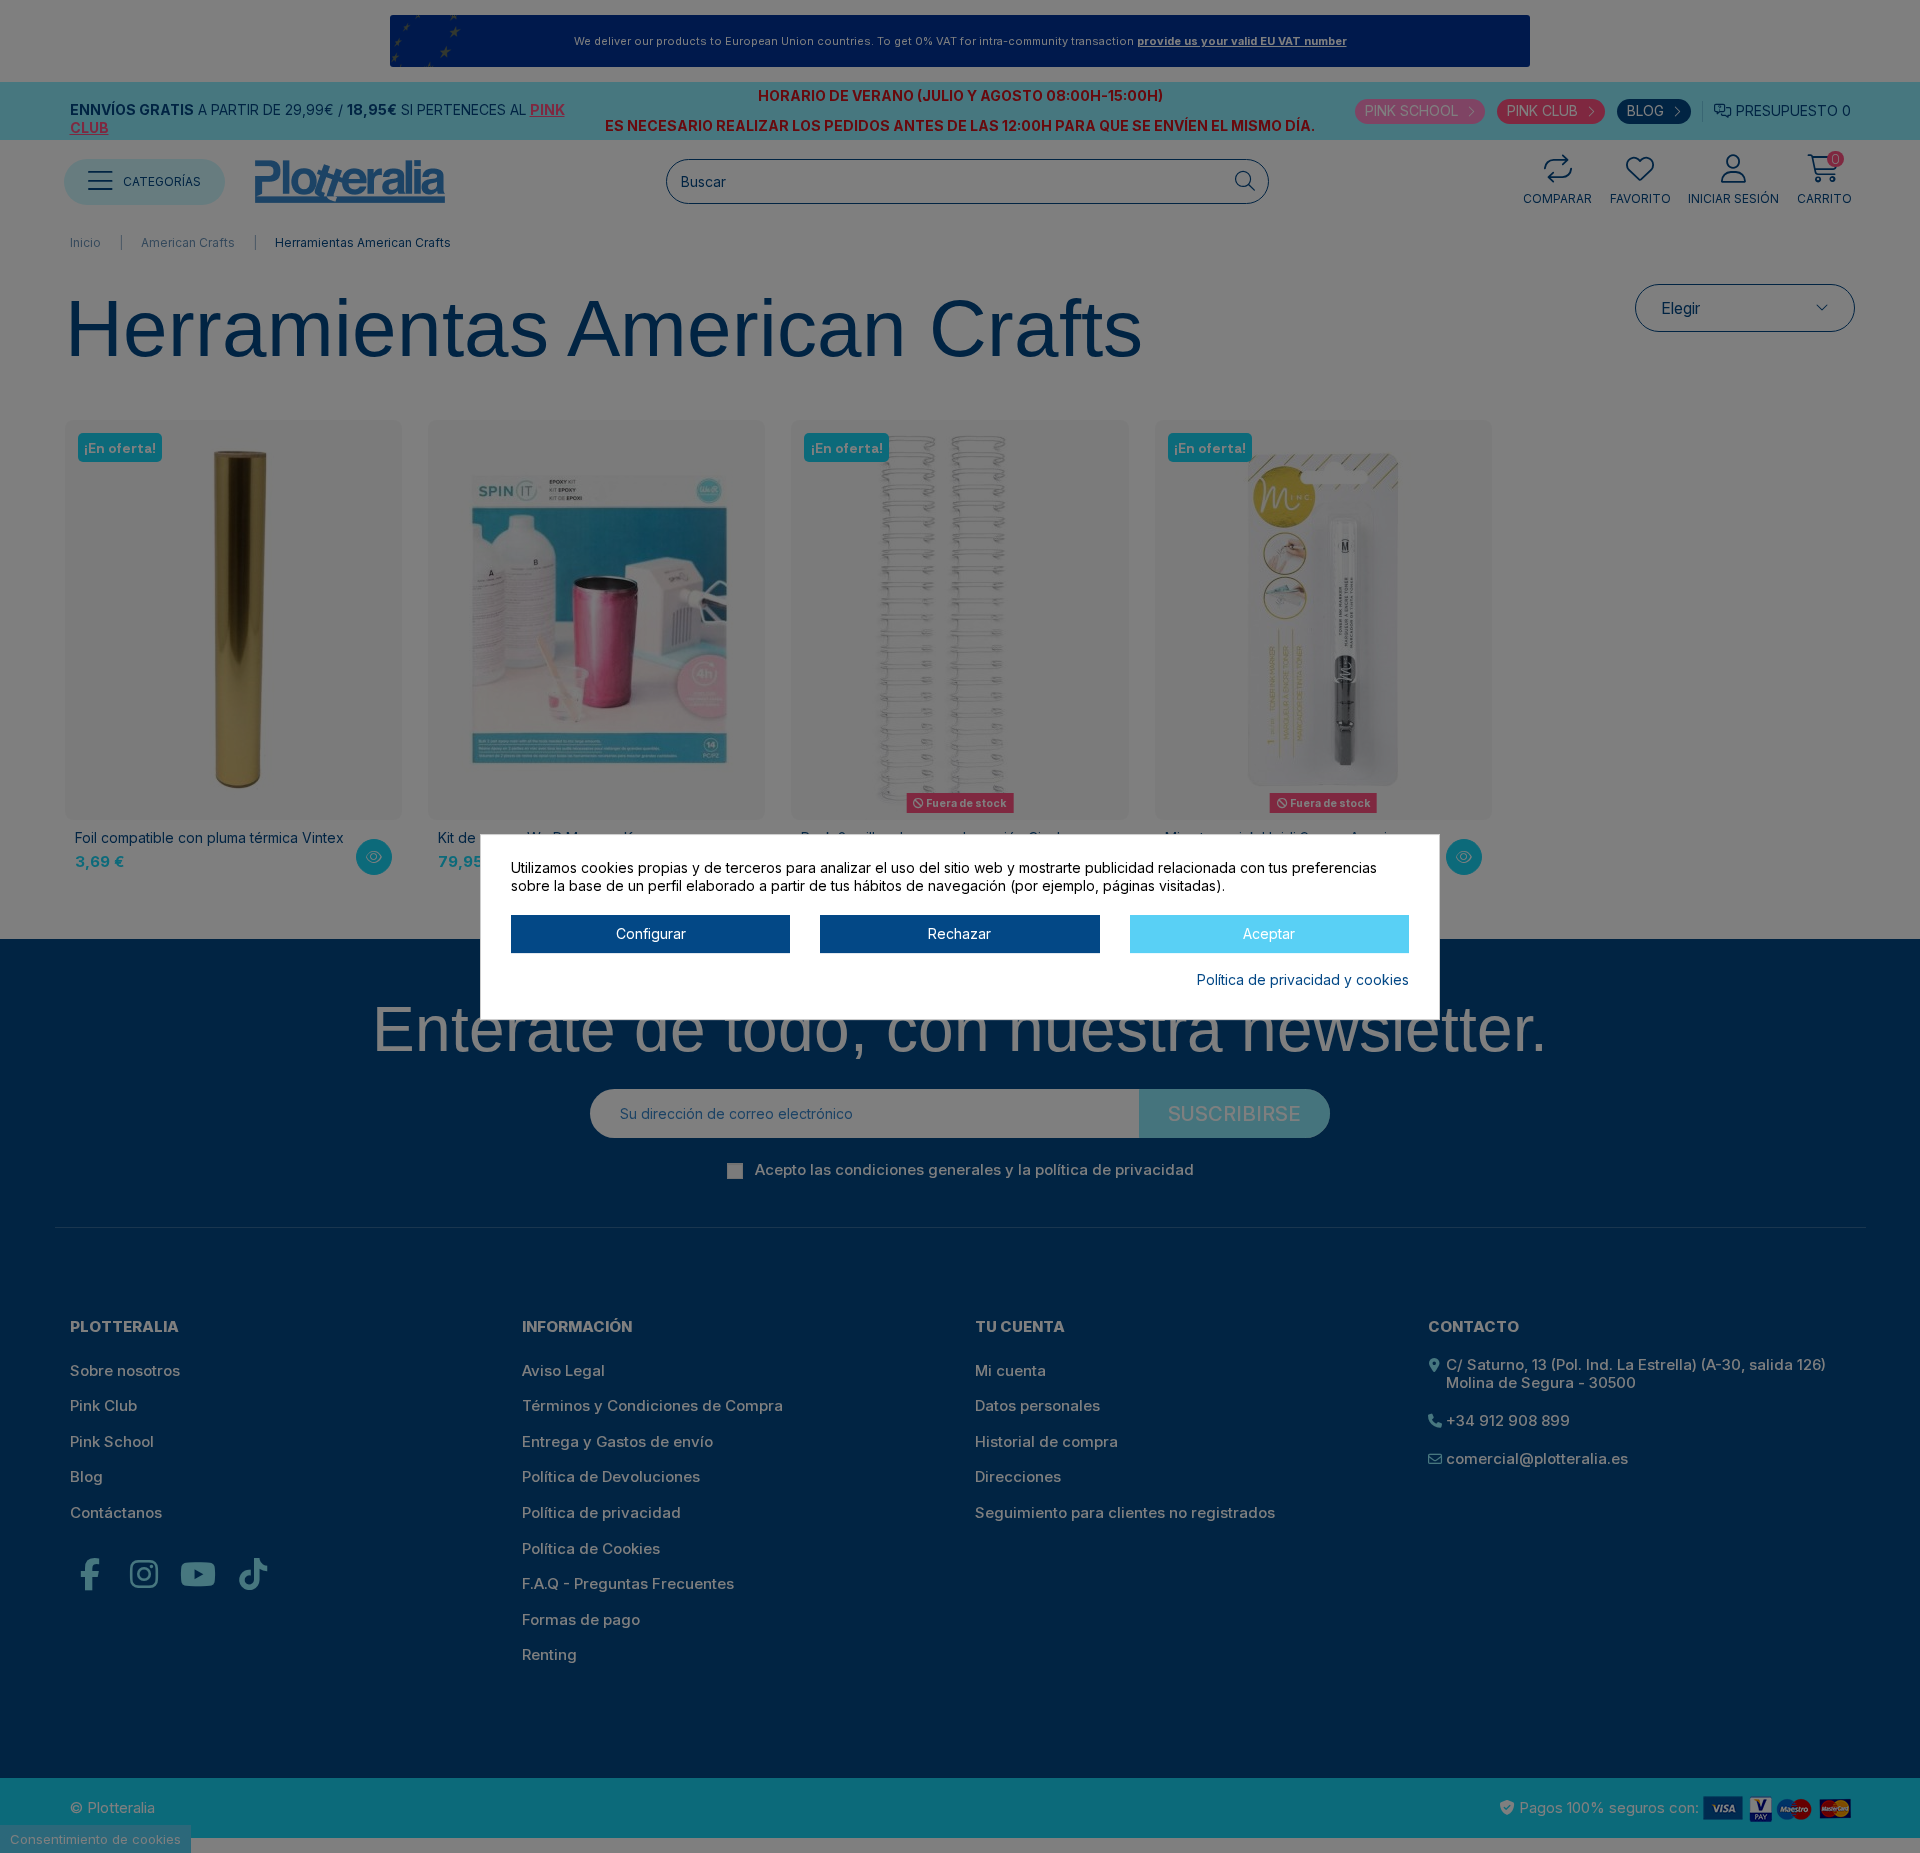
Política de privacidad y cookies (1303, 978)
